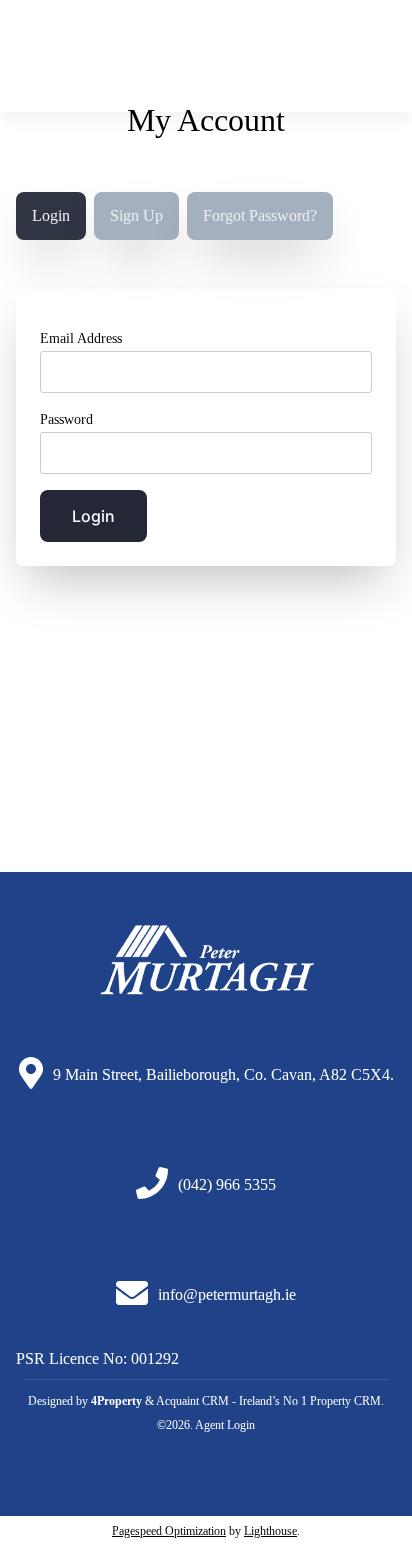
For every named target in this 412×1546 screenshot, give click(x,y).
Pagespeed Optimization (169, 1531)
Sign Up (136, 215)
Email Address (81, 338)
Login (51, 215)
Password (66, 419)
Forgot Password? (260, 215)
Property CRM (345, 1401)
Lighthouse (270, 1531)
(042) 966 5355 (227, 1184)
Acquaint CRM (192, 1401)
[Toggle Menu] (379, 63)
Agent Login (225, 1425)
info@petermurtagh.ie (227, 1294)
